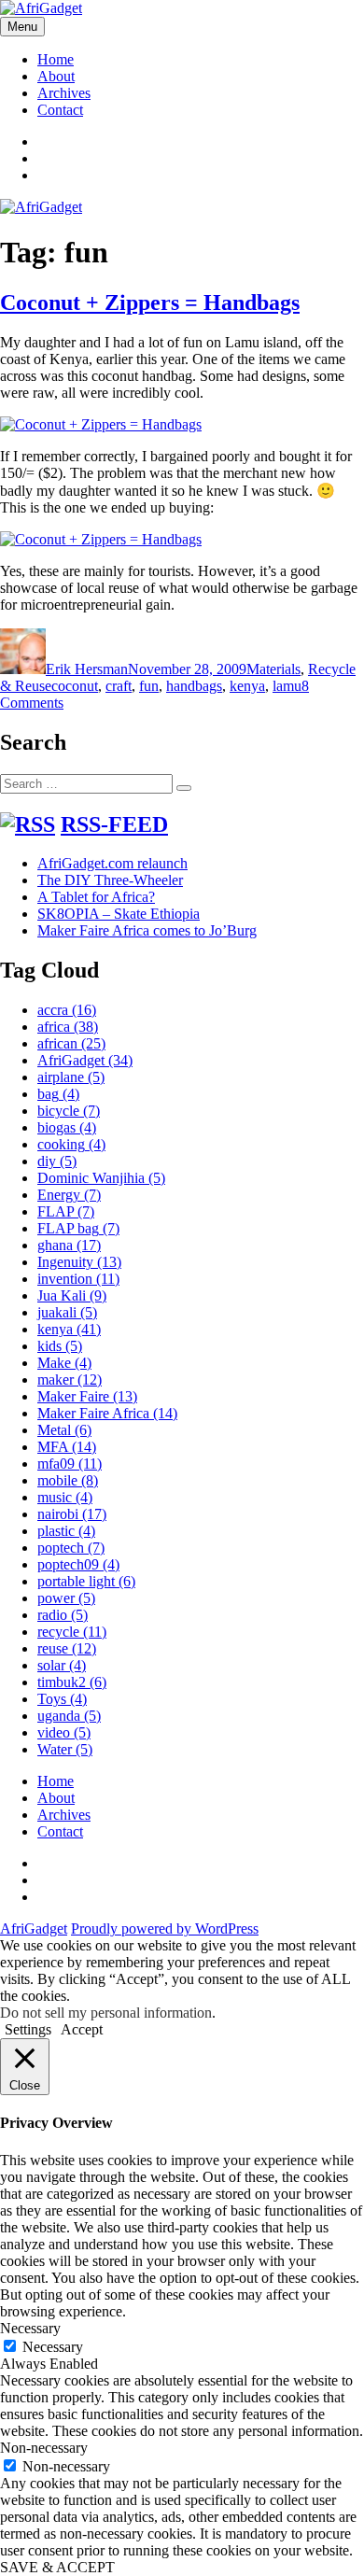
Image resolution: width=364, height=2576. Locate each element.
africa (68, 1027)
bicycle (69, 1111)
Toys (62, 1699)
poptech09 (78, 1564)
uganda (69, 1716)
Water (65, 1749)
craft (119, 686)
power (66, 1598)
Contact (60, 110)
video (64, 1732)
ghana (69, 1245)
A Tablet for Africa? (96, 897)
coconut (75, 686)
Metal (64, 1430)
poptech (71, 1548)
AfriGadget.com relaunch (112, 863)
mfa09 (70, 1464)
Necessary (53, 2347)
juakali (67, 1312)
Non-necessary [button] (44, 2448)
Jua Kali (72, 1295)
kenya (247, 686)
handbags (194, 686)
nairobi (72, 1514)
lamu (287, 686)
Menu (22, 27)
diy (57, 1161)
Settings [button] (28, 2029)
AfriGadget (85, 1060)
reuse (67, 1648)
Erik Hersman (87, 669)
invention (78, 1279)
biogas (67, 1127)
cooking (71, 1144)
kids (60, 1346)
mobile (68, 1480)
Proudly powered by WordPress (165, 1928)
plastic (66, 1531)
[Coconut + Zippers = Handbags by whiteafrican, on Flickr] (101, 424)
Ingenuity (79, 1262)
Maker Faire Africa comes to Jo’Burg (147, 930)
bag (58, 1094)
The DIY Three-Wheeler (110, 880)
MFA (67, 1447)
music (65, 1497)
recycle (72, 1632)
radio (63, 1615)
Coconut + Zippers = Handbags (150, 303)
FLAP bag (78, 1228)
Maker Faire (87, 1396)
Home (56, 59)
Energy (69, 1195)
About (56, 76)
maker (70, 1379)
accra (67, 1010)
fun (149, 686)
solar (62, 1665)
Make (64, 1363)
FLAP (66, 1211)
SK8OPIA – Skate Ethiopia (119, 914)
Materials (273, 669)
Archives (64, 93)
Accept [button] (82, 2029)
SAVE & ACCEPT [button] (57, 2567)
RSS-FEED (114, 824)
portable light (86, 1581)
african (71, 1043)
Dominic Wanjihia (101, 1178)
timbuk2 (72, 1682)
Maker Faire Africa (107, 1413)
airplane (71, 1077)
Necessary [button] (30, 2328)
